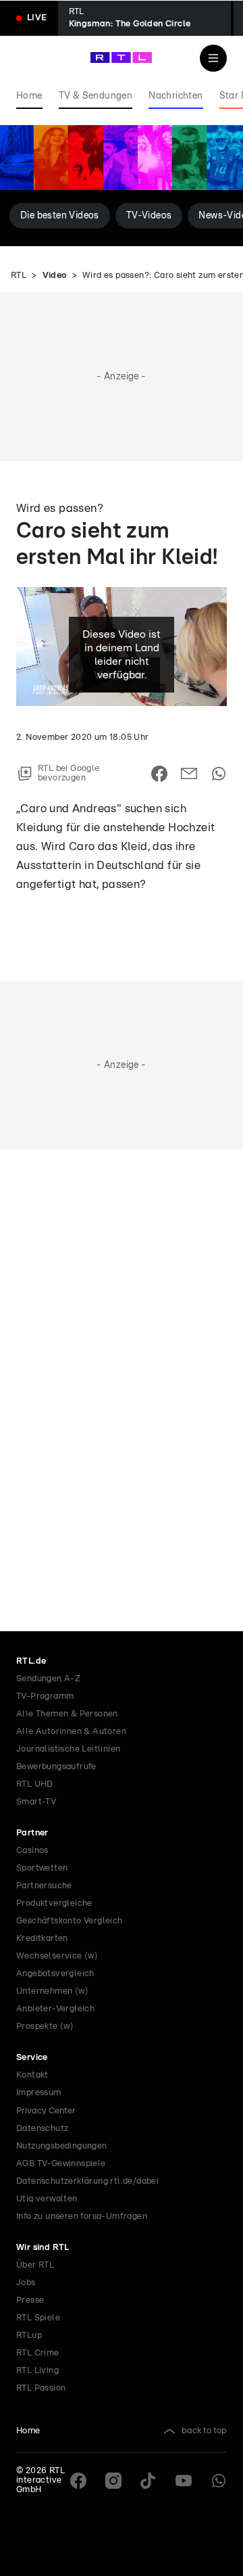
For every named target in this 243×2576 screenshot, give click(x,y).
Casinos (32, 1851)
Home (28, 2431)
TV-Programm (45, 1696)
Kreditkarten (42, 1939)
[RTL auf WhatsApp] (219, 2481)
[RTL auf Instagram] (113, 2481)
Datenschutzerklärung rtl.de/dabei (87, 2181)
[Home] (121, 57)
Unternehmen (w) (52, 1991)
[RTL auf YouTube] (184, 2481)
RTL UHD (35, 1784)
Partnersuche (44, 1886)
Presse (30, 2300)
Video (55, 276)
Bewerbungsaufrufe (56, 1767)
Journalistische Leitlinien (68, 1749)
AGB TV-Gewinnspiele (61, 2164)
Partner (32, 1833)
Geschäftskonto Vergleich (70, 1921)
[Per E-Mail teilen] (189, 774)
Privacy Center (46, 2111)
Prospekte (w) (45, 2027)
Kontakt (32, 2075)
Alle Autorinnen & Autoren (71, 1732)
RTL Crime (38, 2353)
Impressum (39, 2093)
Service (32, 2058)
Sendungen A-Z (48, 1679)
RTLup (29, 2336)
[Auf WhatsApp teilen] (219, 774)
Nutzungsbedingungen (62, 2146)
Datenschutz (42, 2129)
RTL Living (37, 2371)
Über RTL (35, 2265)
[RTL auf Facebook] (78, 2481)
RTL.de (31, 1661)
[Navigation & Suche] (213, 58)
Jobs (26, 2283)
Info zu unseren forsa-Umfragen (82, 2217)
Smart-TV (36, 1802)
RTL (19, 276)
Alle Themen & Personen (67, 1714)
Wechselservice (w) (57, 1956)
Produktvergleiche (54, 1903)
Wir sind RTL (43, 2248)
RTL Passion (41, 2388)
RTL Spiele (38, 2318)
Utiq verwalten (47, 2199)
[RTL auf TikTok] (148, 2481)
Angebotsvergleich (55, 1974)
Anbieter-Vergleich (55, 2009)
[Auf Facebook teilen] (159, 774)
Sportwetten (42, 1868)
